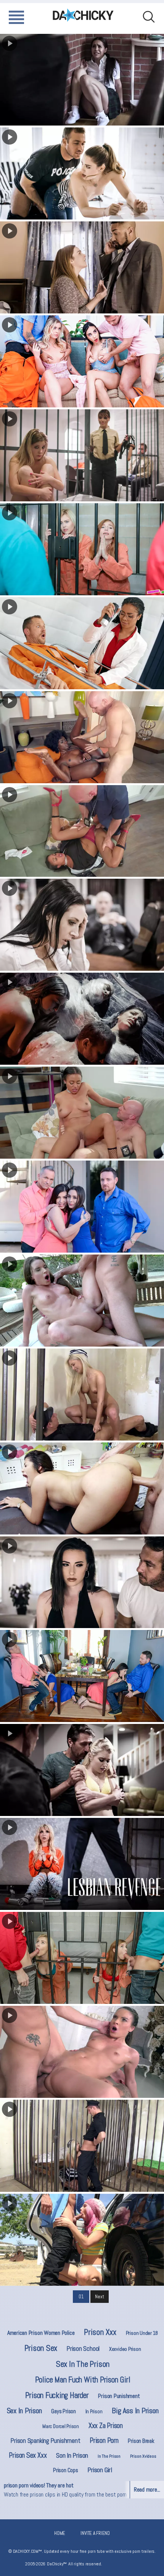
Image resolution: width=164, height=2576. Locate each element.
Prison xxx (100, 2332)
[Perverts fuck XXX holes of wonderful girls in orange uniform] (82, 1958)
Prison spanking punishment (45, 2441)
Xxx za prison (106, 2426)
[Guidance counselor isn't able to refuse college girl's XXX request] (82, 80)
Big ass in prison (135, 2411)
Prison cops (66, 2470)
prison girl (100, 2470)
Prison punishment (119, 2396)
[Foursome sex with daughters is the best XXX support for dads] (82, 1676)
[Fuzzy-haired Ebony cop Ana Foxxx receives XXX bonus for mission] (82, 737)
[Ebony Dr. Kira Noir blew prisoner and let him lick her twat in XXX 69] (82, 643)
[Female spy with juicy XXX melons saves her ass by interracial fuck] (82, 267)
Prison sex (41, 2348)
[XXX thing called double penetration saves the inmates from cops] (82, 1301)
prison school (83, 2349)
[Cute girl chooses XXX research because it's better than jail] (82, 455)
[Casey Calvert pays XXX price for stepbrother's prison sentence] (82, 1582)
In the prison (109, 2456)
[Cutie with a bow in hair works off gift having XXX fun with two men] (82, 1770)
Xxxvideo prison (125, 2349)
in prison (94, 2411)
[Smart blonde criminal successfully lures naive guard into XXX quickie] (82, 1395)
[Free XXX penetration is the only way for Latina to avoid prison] (82, 1488)
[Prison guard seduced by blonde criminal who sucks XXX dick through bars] (82, 2146)
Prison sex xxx (28, 2455)
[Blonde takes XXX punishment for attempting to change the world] (82, 1864)
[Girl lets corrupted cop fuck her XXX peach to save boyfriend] (82, 173)
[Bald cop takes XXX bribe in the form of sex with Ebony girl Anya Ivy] (82, 831)
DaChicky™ (83, 15)
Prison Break (141, 2441)
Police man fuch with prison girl (83, 2380)
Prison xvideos (143, 2456)
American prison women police (41, 2333)
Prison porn (104, 2440)
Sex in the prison (83, 2364)
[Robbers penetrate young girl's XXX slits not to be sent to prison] (82, 2052)
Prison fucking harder (57, 2395)
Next (99, 2297)
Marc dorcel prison (61, 2426)
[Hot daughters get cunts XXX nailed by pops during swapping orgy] (82, 1207)
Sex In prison (24, 2411)
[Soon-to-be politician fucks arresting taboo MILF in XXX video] (82, 925)
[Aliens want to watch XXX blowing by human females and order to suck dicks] (82, 1019)
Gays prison (64, 2411)
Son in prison (72, 2455)
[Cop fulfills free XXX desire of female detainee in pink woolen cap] (82, 2240)
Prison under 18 (142, 2333)
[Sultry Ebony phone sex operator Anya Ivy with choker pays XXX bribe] (82, 1113)
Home (60, 2533)
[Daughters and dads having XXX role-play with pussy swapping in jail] (82, 549)
